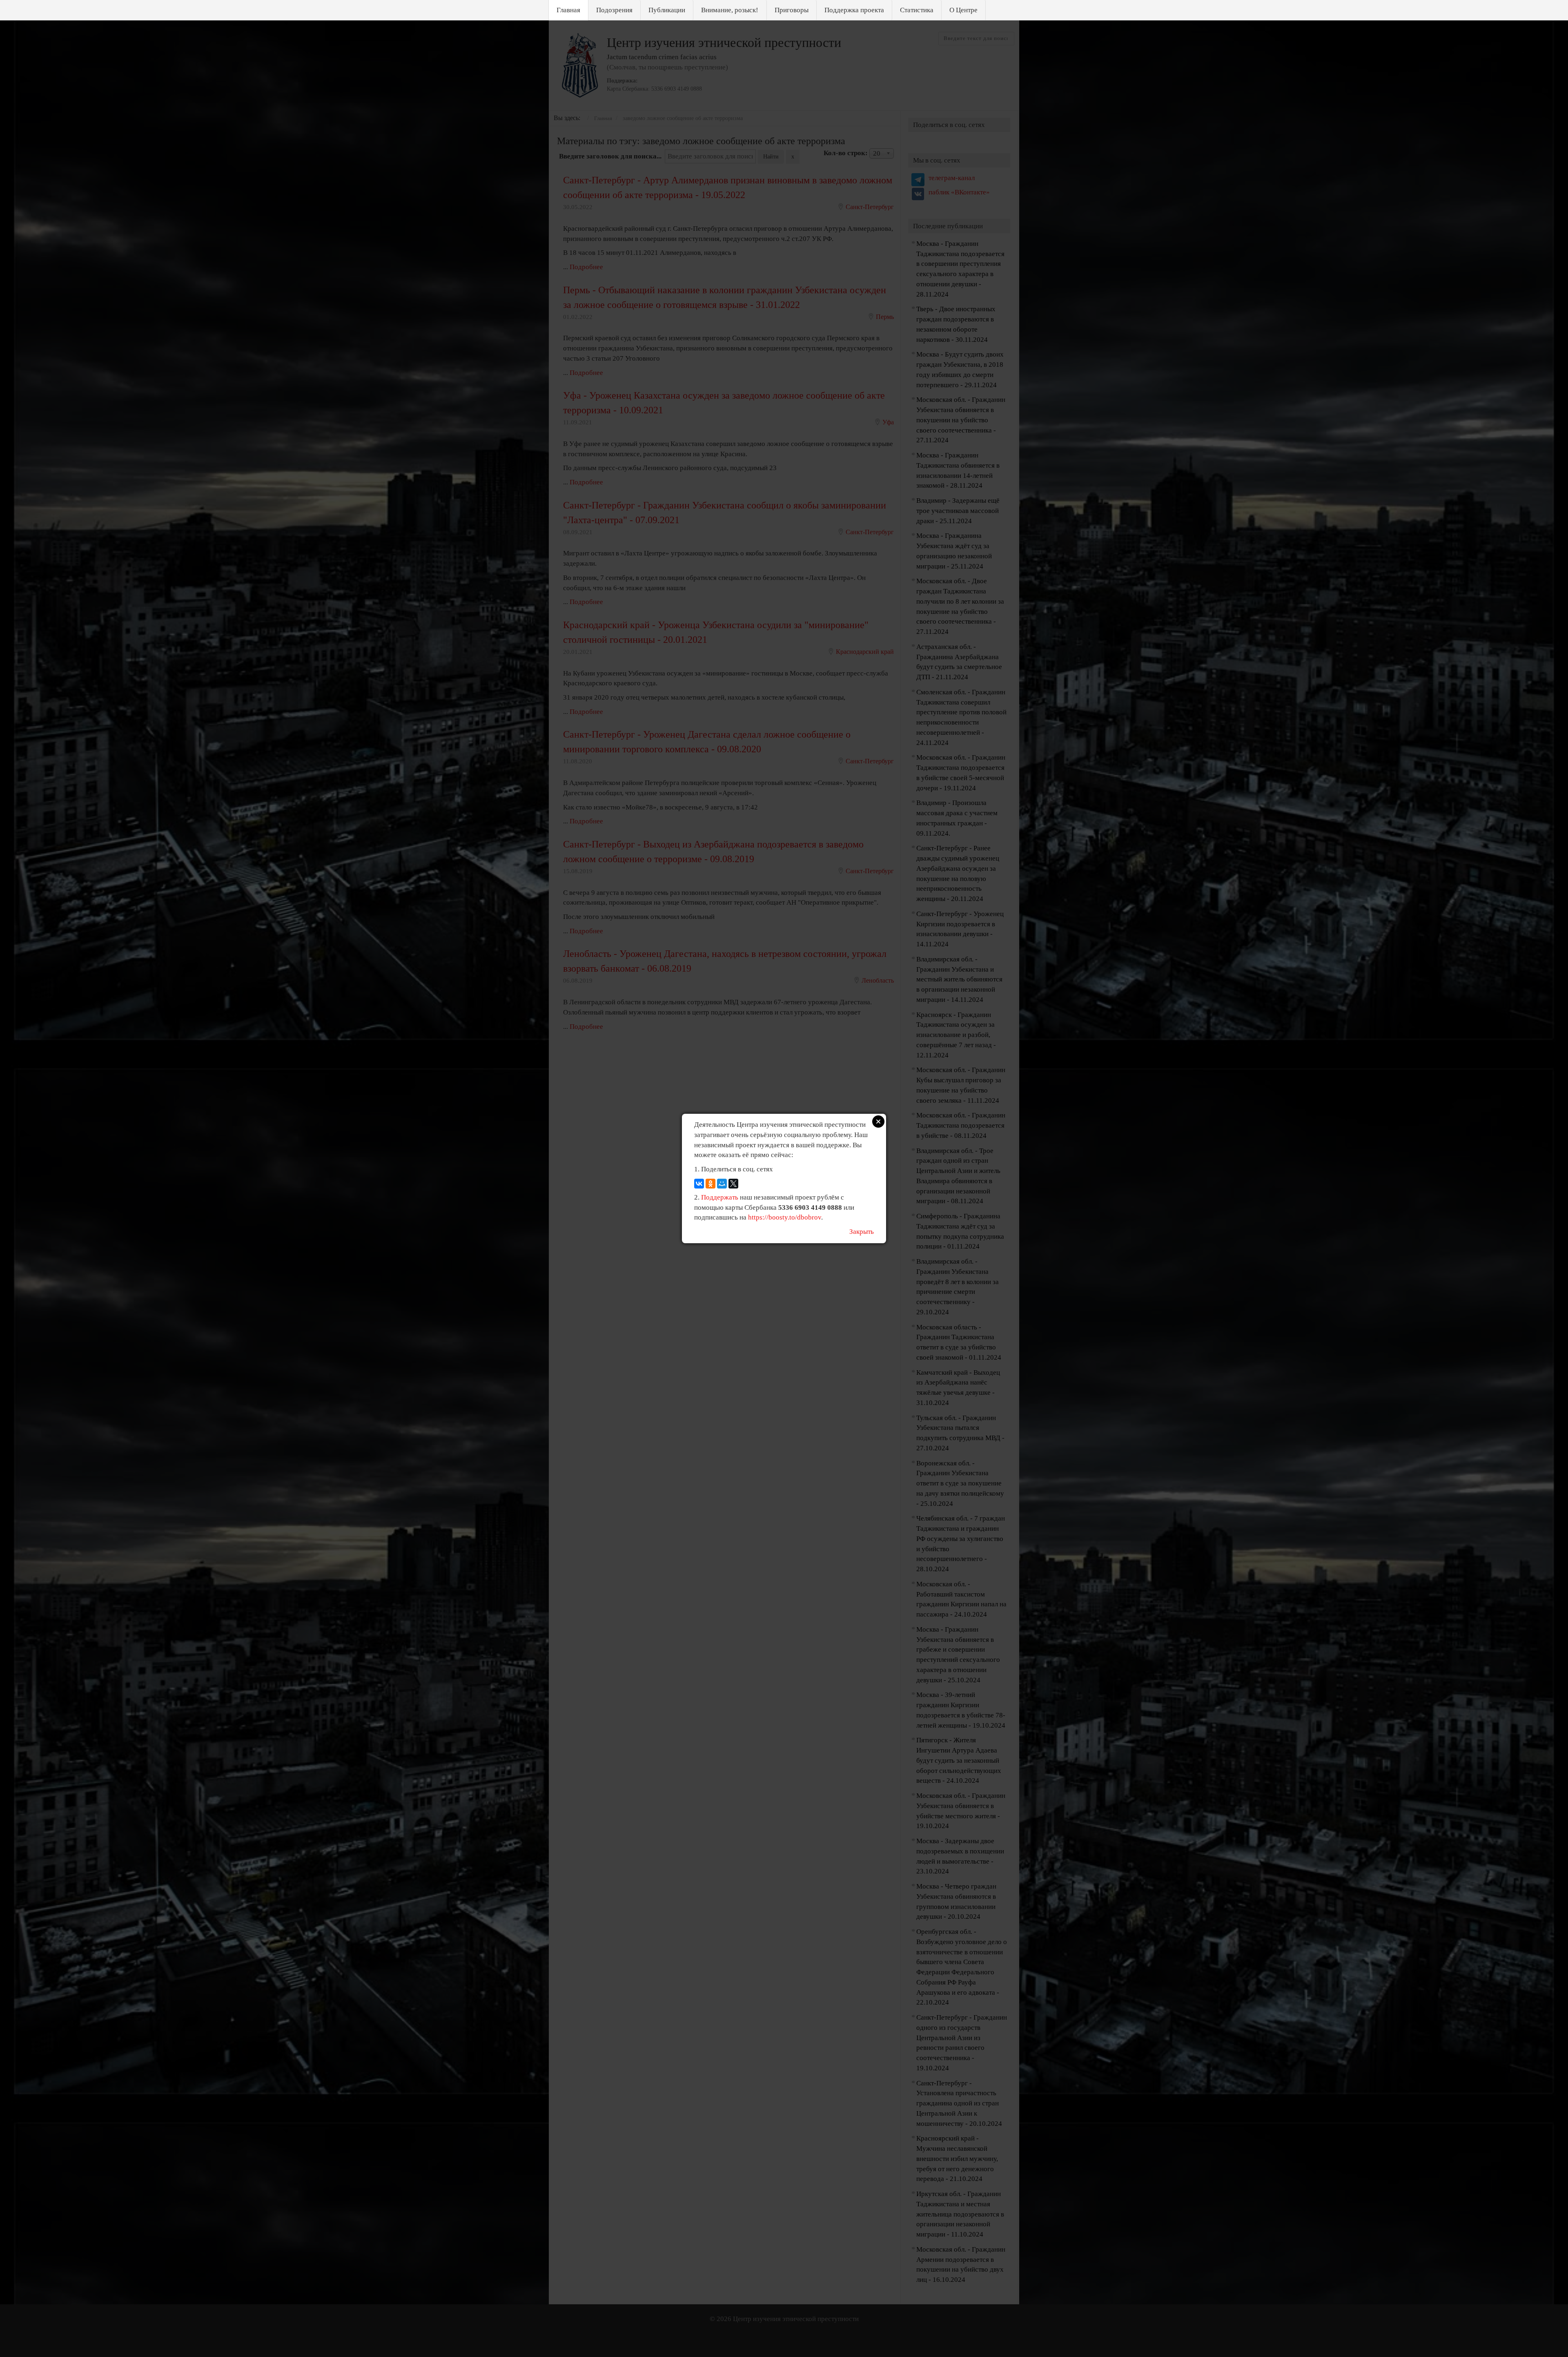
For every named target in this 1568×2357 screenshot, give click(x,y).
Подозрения (614, 10)
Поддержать (720, 1197)
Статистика (917, 10)
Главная (568, 10)
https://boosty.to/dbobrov (785, 1217)
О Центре (963, 10)
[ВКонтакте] (699, 1184)
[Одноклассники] (710, 1184)
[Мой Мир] (722, 1184)
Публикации (667, 10)
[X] (733, 1184)
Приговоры (792, 10)
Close (878, 1122)
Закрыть (862, 1232)
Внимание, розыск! (730, 10)
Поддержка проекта (854, 10)
